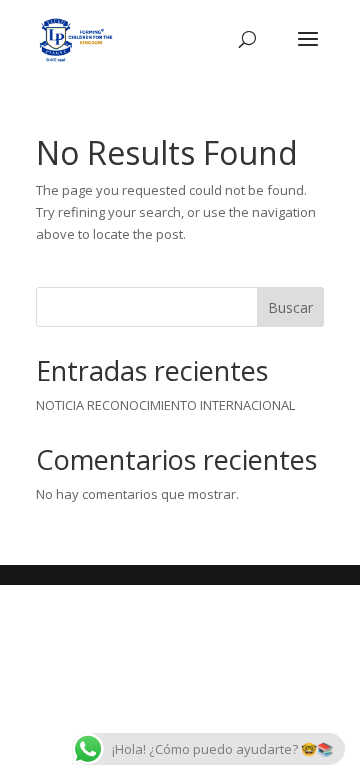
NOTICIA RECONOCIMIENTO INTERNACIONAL (165, 405)
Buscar (290, 307)
